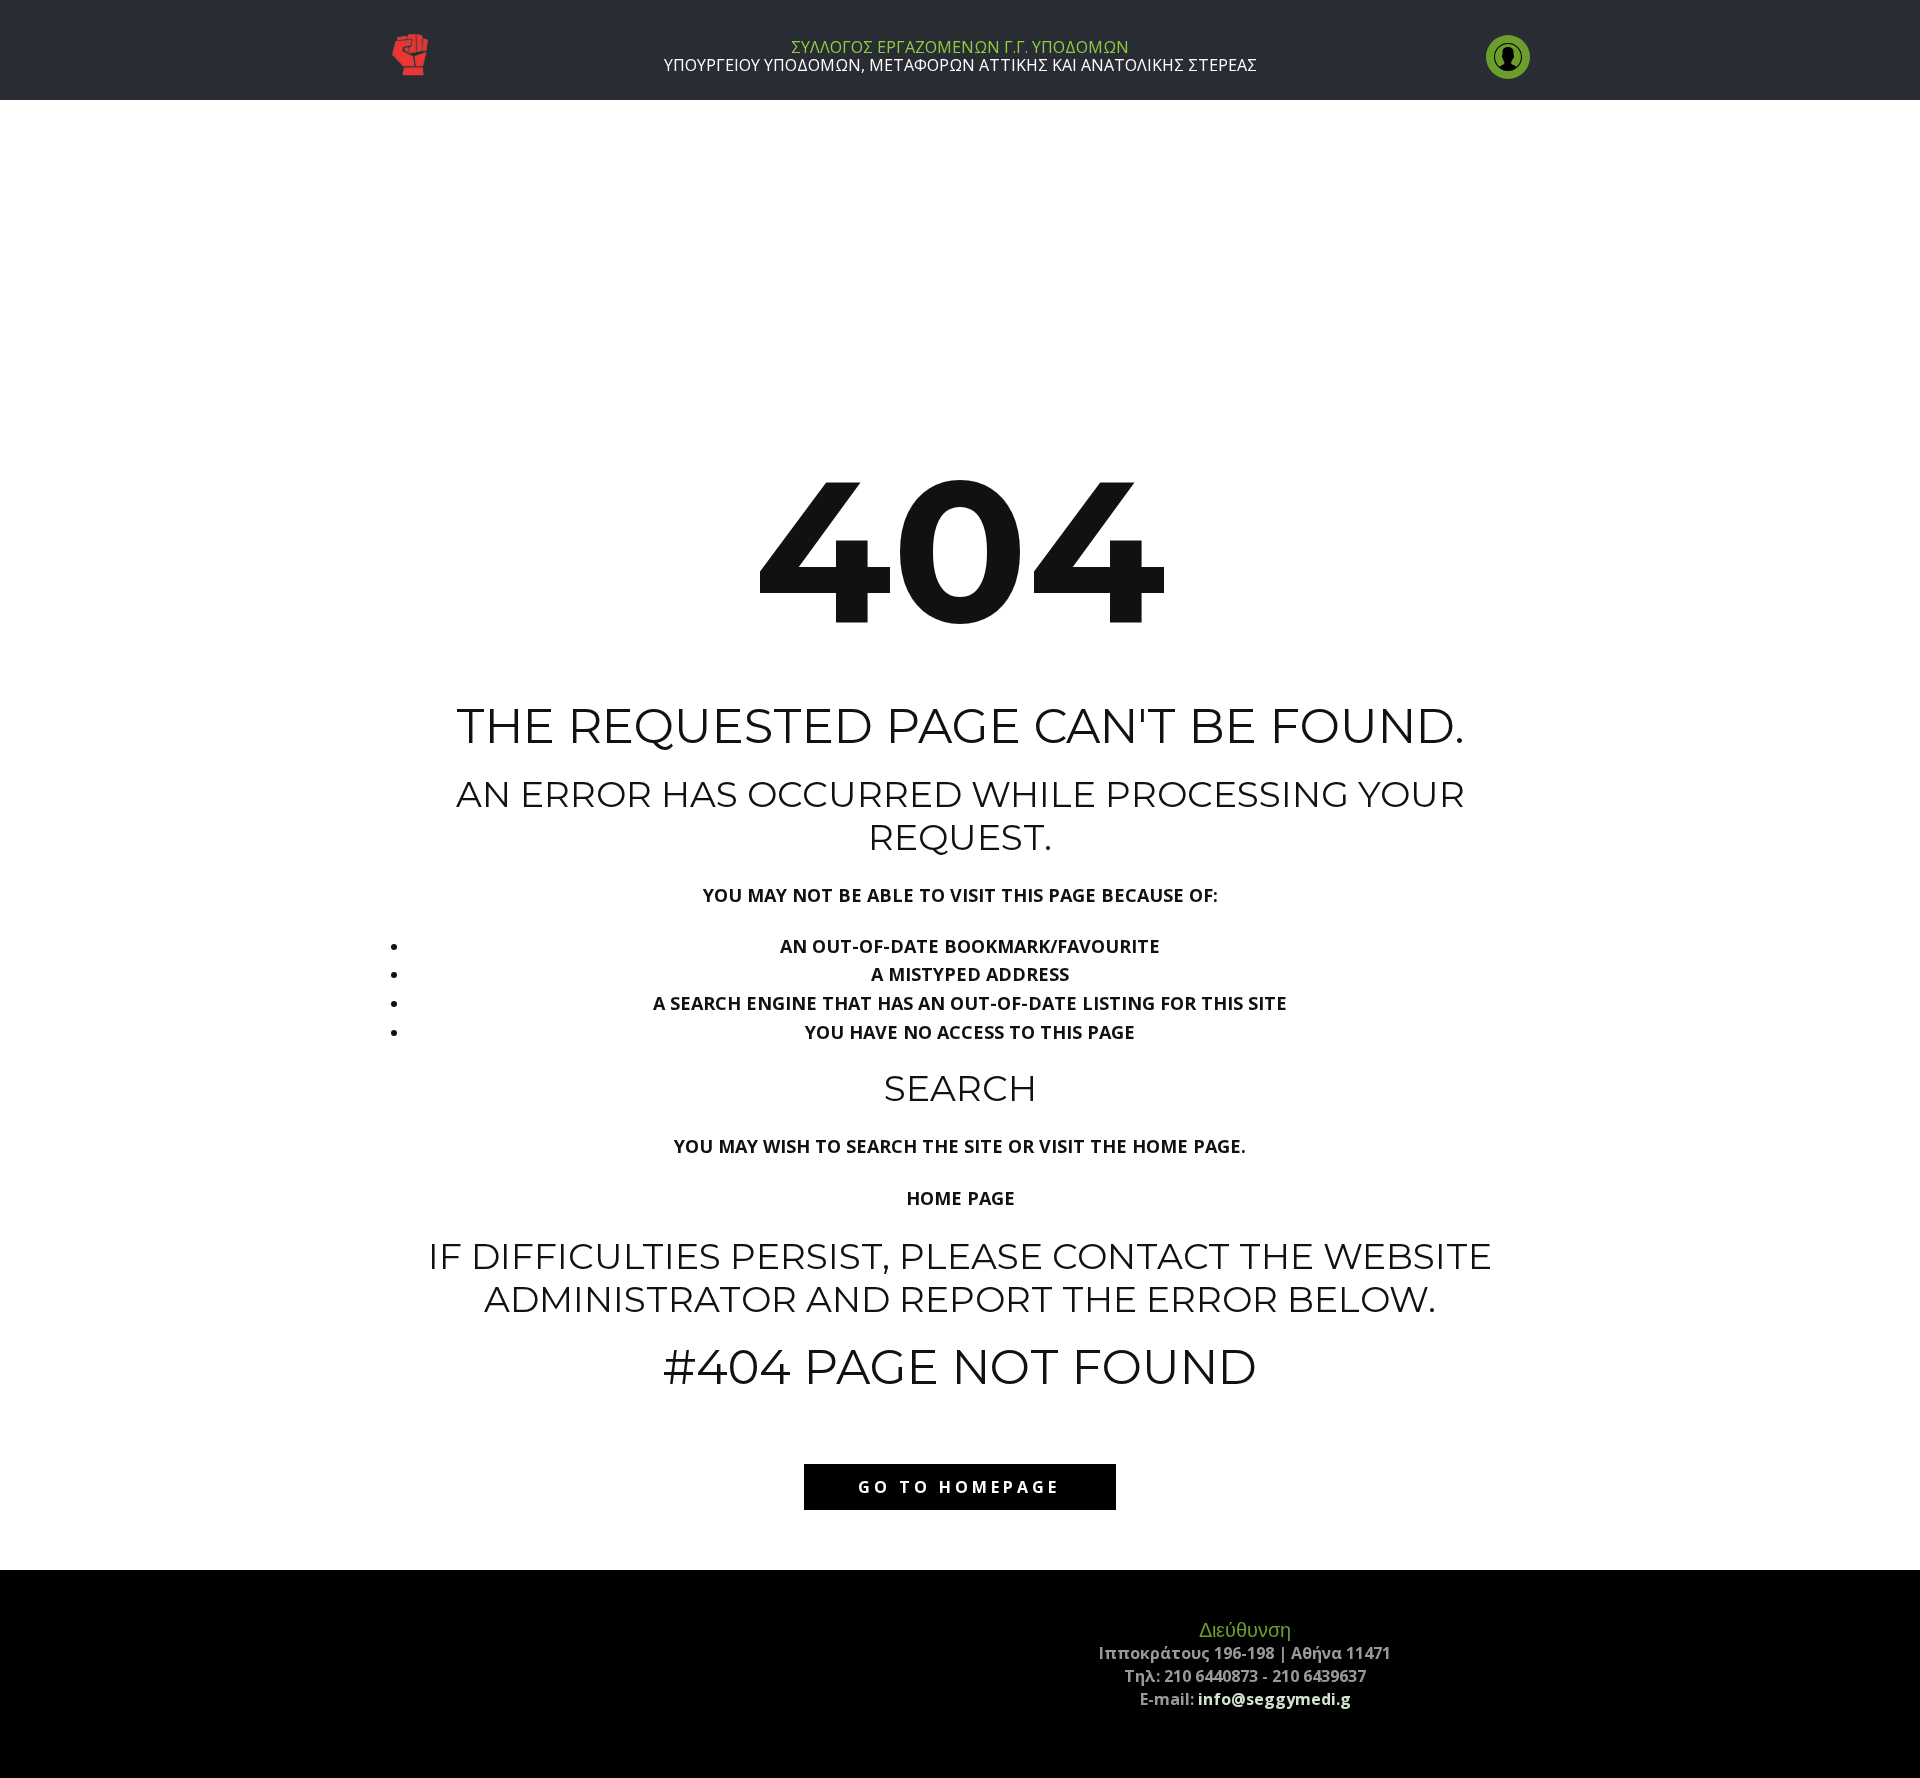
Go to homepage (959, 1487)
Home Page (960, 1198)
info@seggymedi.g (1274, 1699)
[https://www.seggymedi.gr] (410, 55)
